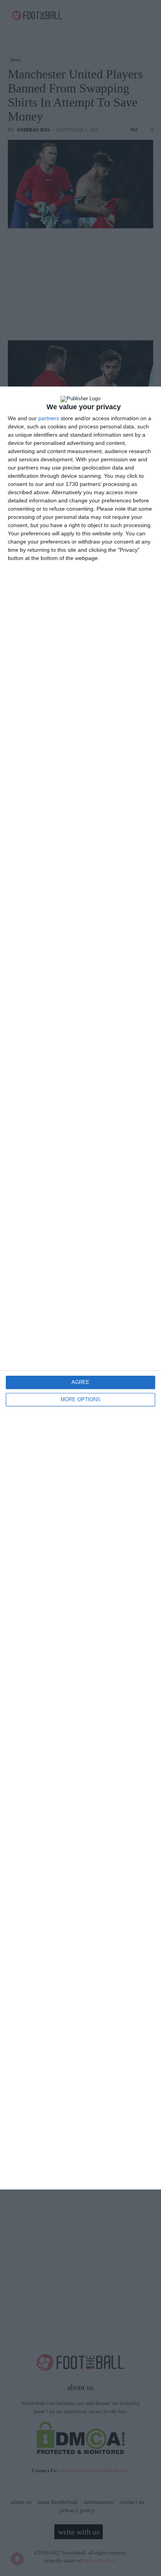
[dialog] (80, 1288)
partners (49, 418)
